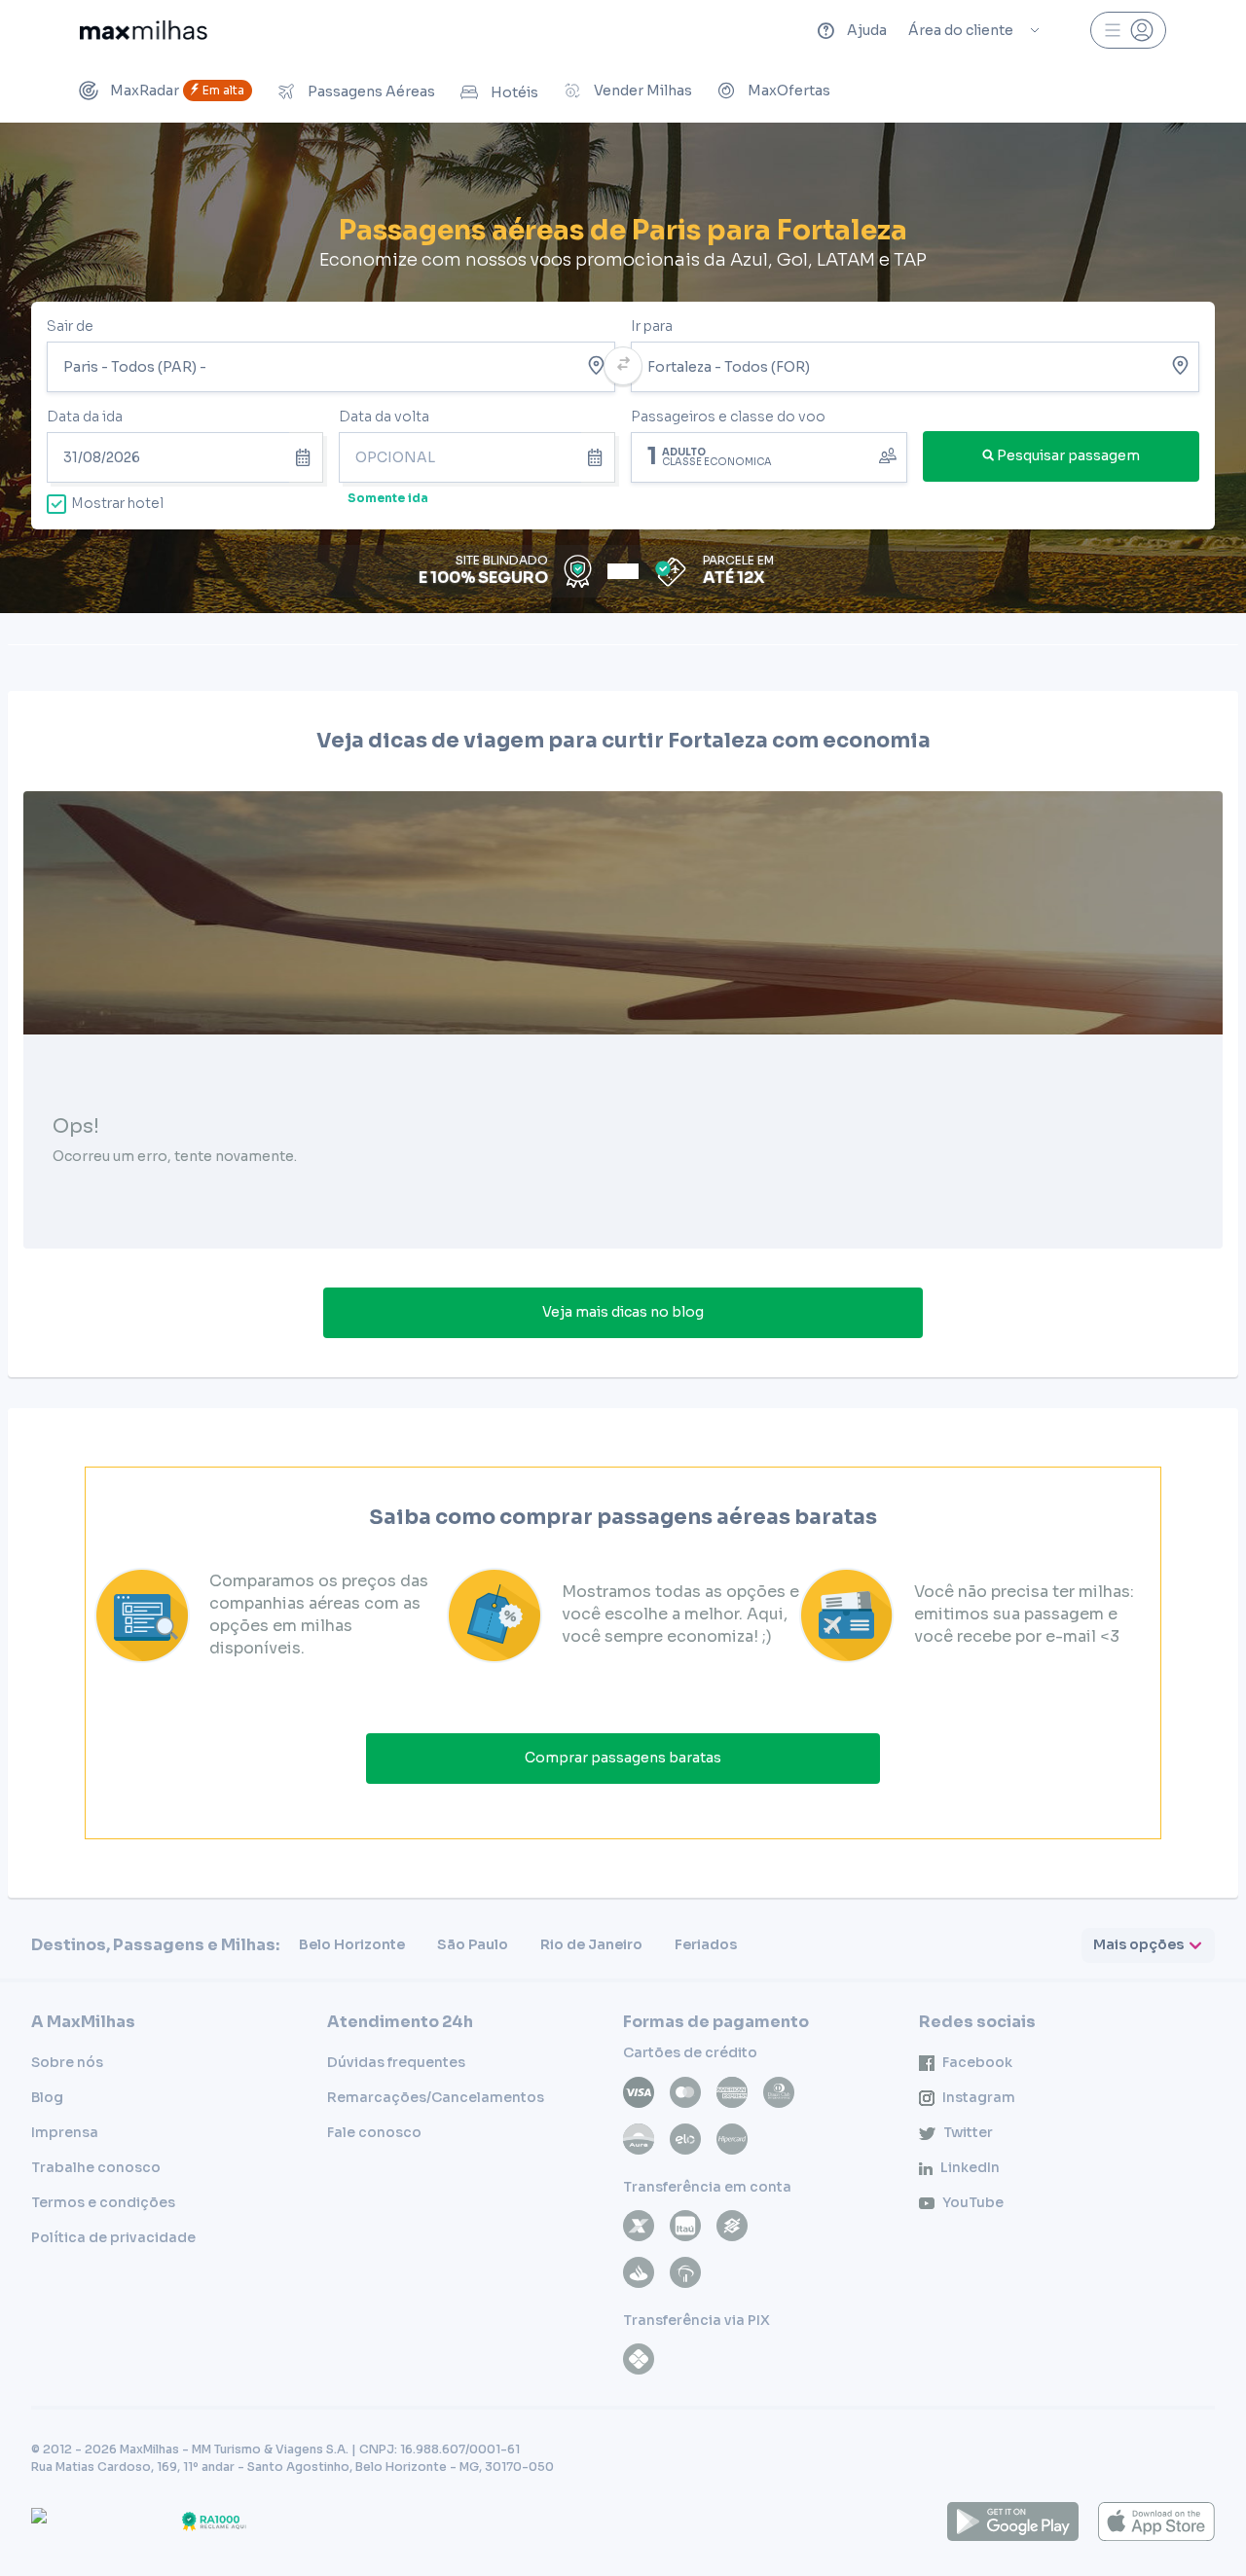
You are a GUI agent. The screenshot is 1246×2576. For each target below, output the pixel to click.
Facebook (977, 2062)
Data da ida (85, 417)
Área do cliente (961, 30)
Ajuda (867, 30)
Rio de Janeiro (591, 1944)
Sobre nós (67, 2062)
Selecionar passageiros (769, 455)
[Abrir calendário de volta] (598, 457)
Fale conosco (374, 2132)
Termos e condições (103, 2202)
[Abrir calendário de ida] (306, 457)
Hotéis (514, 92)
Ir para (652, 326)
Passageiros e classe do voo (728, 417)
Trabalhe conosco (96, 2167)
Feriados (706, 1944)
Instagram (979, 2097)
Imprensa (65, 2132)
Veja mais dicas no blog (623, 1312)
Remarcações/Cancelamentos (436, 2097)
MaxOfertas (789, 91)
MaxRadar (177, 91)
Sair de (70, 326)
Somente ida (388, 498)
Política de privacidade (113, 2237)
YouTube (973, 2202)
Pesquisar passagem (1068, 455)
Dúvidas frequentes (396, 2062)
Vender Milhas (643, 91)
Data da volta (384, 417)
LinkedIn (970, 2167)
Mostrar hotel (117, 503)
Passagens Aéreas (371, 91)
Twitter (968, 2132)
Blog (47, 2097)
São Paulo (473, 1944)
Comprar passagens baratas (623, 1758)
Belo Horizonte (352, 1944)
